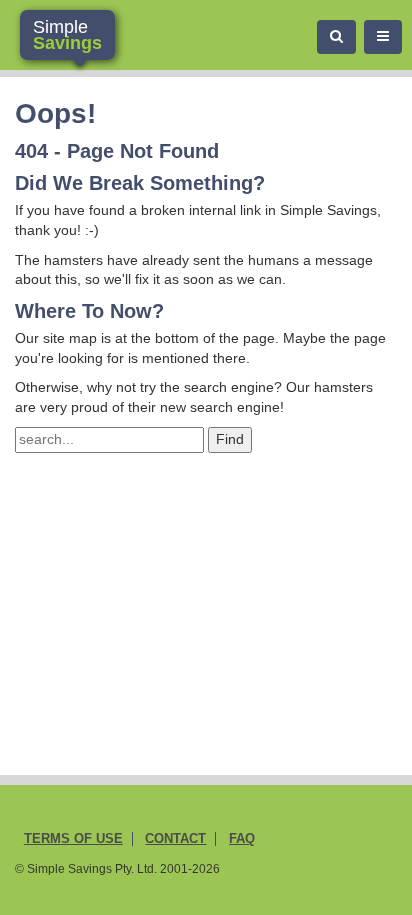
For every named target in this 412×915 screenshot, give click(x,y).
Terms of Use (73, 839)
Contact (175, 839)
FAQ (242, 839)
